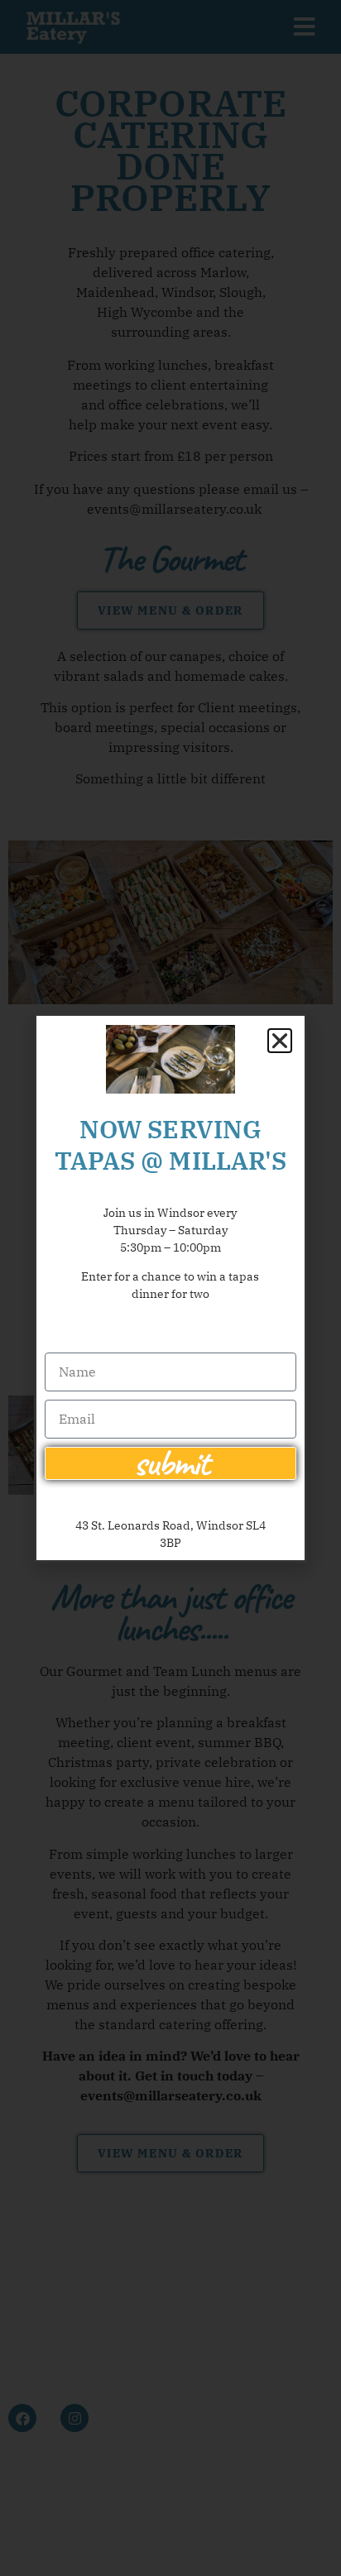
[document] (170, 1288)
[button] (280, 1041)
